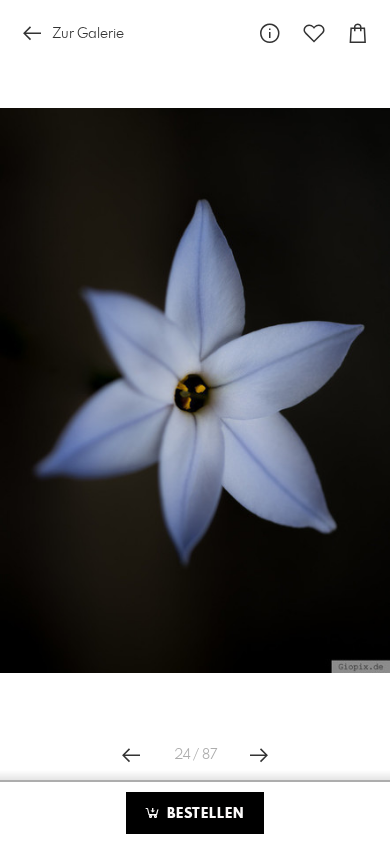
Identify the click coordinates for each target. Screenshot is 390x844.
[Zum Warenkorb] (358, 33)
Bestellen (203, 814)
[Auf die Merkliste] (314, 33)
